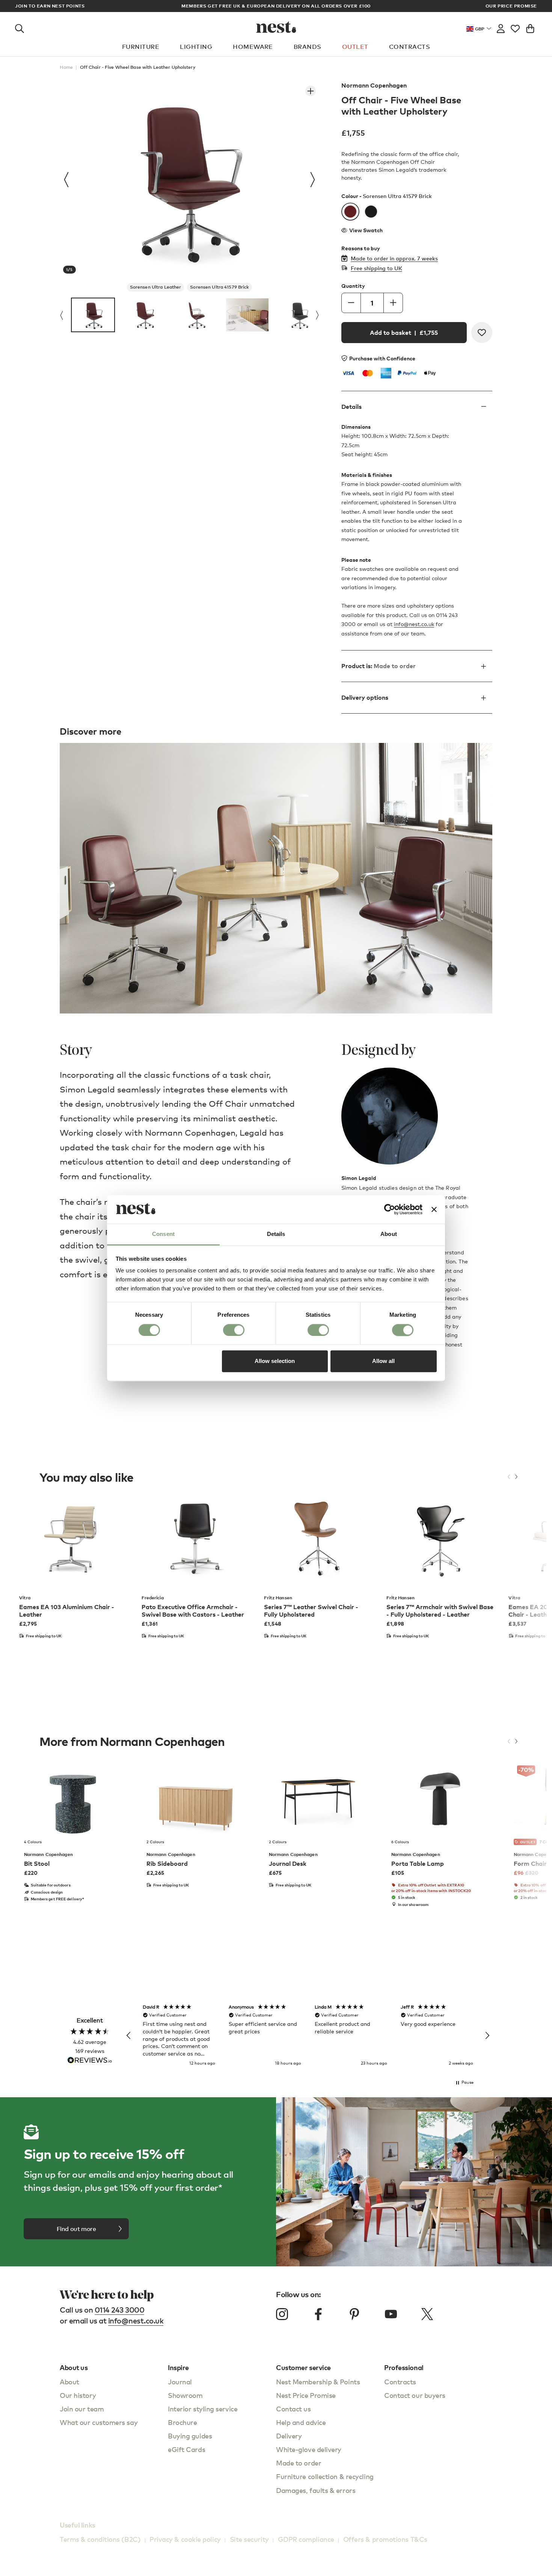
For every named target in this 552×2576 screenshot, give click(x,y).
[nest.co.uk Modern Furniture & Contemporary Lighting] (276, 27)
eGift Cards (186, 2449)
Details (351, 407)
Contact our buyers (415, 2395)
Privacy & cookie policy (185, 2539)
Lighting (196, 47)
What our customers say (99, 2422)
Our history (78, 2395)
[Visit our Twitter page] (427, 2314)
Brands (308, 47)
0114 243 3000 (120, 2310)
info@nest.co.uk (414, 624)
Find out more (76, 2229)
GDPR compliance (306, 2539)
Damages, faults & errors (316, 2490)
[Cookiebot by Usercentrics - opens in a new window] (390, 1209)
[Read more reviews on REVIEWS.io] (90, 2061)
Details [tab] (276, 1234)
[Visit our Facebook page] (318, 2314)
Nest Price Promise (306, 2395)
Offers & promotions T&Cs (385, 2539)
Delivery (289, 2436)
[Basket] (530, 27)
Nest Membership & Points (318, 2382)
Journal (180, 2382)
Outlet (355, 47)
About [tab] (389, 1234)
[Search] (20, 27)
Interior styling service (203, 2409)
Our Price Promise (511, 6)
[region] (308, 2036)
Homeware (253, 47)
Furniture (141, 47)
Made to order (299, 2463)
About (69, 2382)
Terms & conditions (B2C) (100, 2539)
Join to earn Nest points (50, 6)
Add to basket (404, 333)
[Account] (501, 27)
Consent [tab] (163, 1234)
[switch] (234, 1330)
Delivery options (365, 698)
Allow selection (275, 1361)
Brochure (182, 2422)
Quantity (353, 286)
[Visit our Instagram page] (282, 2314)
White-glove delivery (309, 2449)
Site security (249, 2539)
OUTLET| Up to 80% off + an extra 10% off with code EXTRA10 (276, 6)
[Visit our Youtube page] (391, 2314)
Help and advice (301, 2422)
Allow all (383, 1361)
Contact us (293, 2409)
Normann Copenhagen (374, 85)
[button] (129, 2036)
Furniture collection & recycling (325, 2476)
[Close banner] (434, 1209)
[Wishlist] (515, 27)
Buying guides (190, 2436)
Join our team (82, 2409)
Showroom (185, 2395)
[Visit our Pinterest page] (354, 2314)
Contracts (409, 47)
